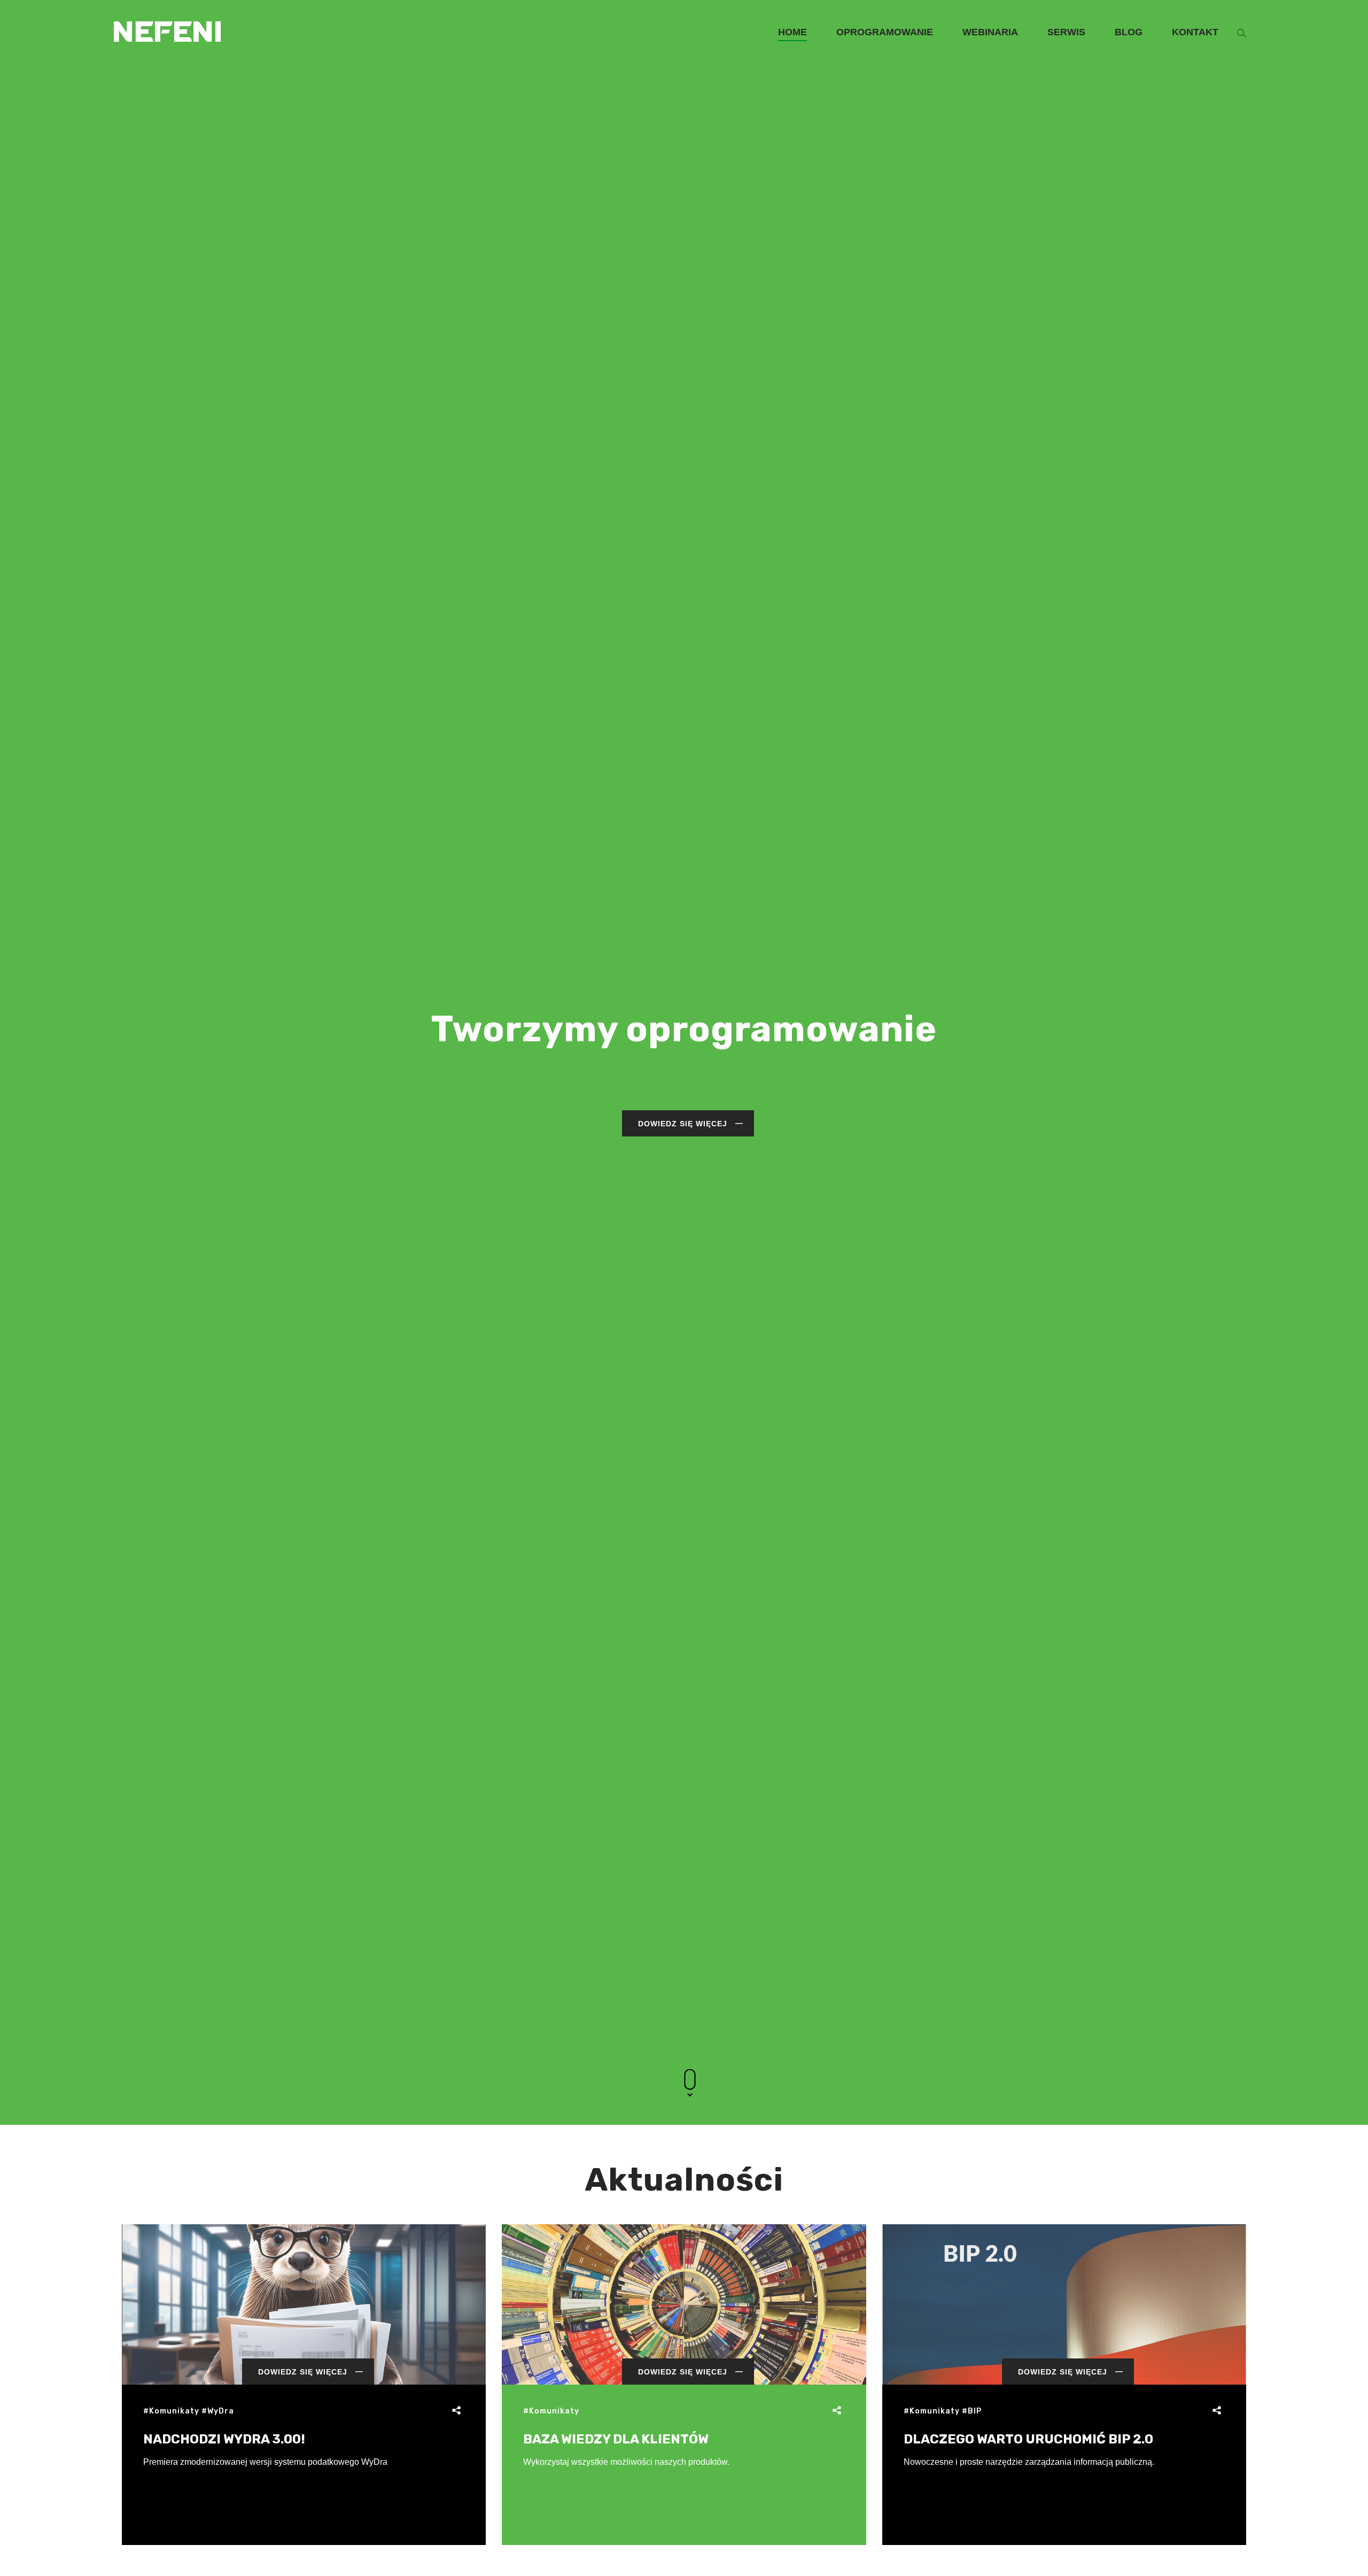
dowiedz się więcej (683, 1124)
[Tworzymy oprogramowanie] (167, 15)
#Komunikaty (171, 2411)
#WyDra (218, 2411)
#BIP (972, 2411)
